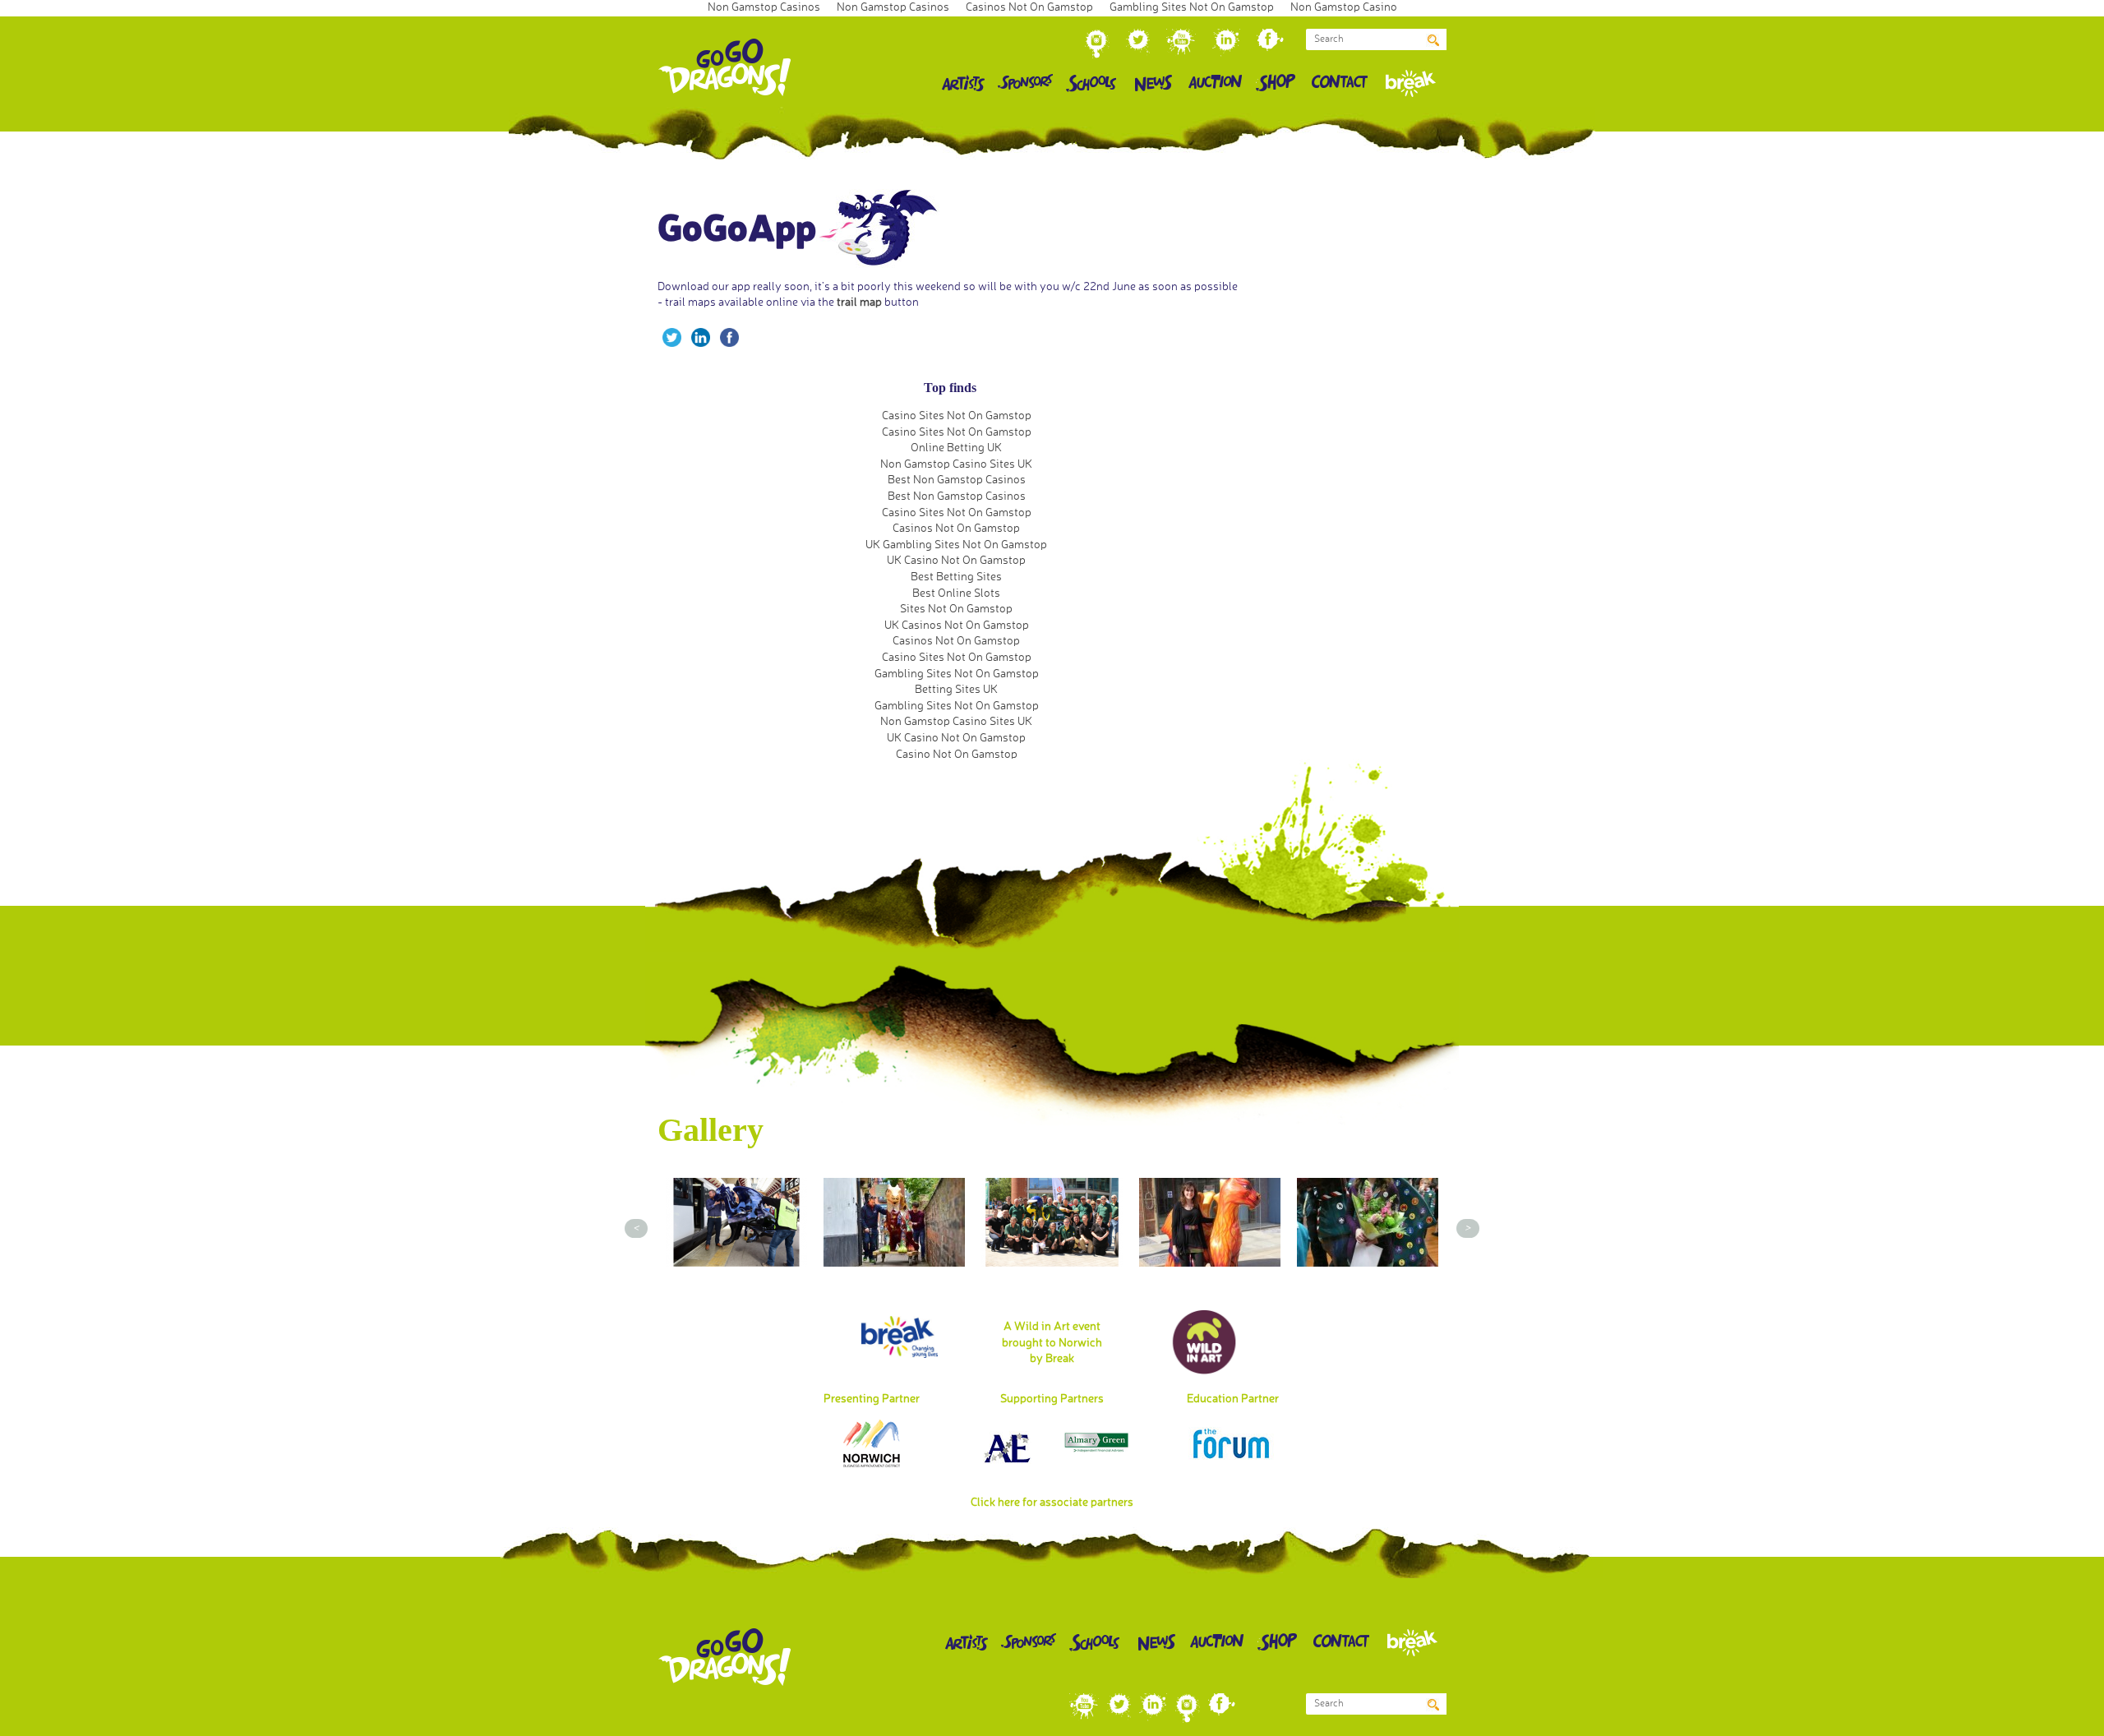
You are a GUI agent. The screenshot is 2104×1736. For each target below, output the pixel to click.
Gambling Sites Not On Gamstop (957, 674)
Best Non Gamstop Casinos (957, 480)
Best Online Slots (956, 593)
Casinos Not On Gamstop (956, 529)
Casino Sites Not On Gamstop (957, 416)
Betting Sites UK (956, 690)
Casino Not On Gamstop (957, 755)
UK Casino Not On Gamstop (956, 561)
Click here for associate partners (1052, 1503)
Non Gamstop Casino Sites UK (956, 464)
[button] (1433, 39)
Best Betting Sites (956, 577)
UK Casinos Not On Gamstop (957, 626)
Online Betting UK (956, 448)
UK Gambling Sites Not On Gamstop (956, 545)
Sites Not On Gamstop (956, 609)
